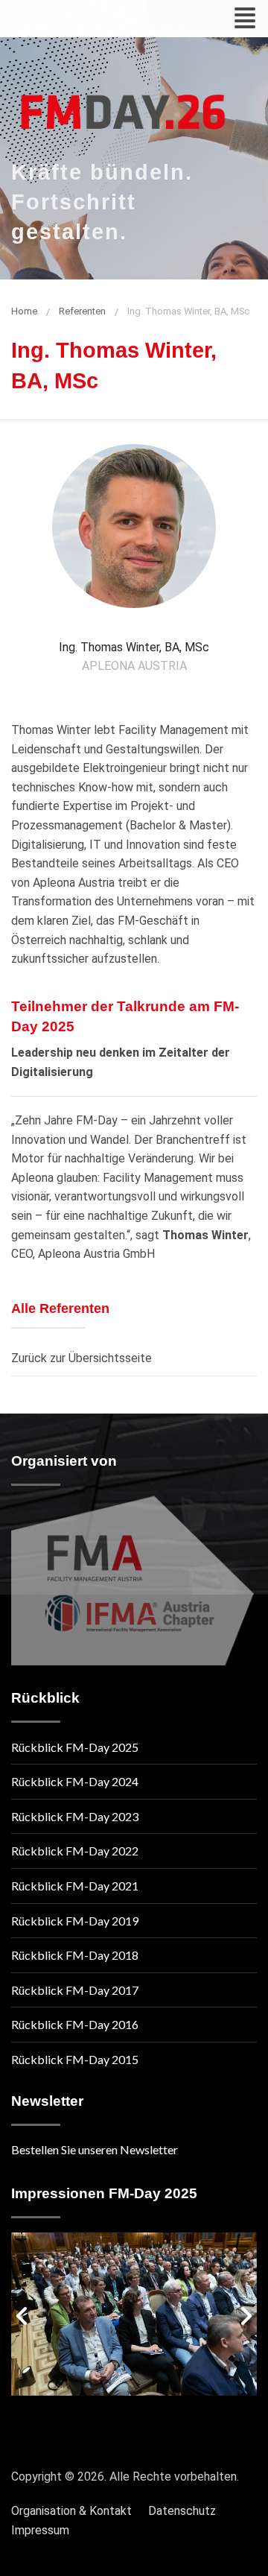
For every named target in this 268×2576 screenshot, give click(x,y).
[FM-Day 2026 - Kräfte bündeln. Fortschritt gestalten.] (123, 104)
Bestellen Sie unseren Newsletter (95, 2149)
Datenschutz (182, 2511)
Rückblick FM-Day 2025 (75, 1747)
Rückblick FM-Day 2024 (75, 1781)
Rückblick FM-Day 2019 (75, 1921)
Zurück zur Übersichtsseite (82, 1358)
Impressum (40, 2530)
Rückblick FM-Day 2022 (75, 1851)
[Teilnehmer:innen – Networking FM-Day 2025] (134, 2314)
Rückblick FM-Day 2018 (75, 1955)
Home (24, 311)
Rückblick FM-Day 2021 (75, 1886)
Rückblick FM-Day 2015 (75, 2059)
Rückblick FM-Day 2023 (75, 1816)
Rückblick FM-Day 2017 (75, 1990)
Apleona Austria (134, 666)
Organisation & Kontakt (71, 2511)
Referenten (82, 311)
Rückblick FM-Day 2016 (75, 2024)
